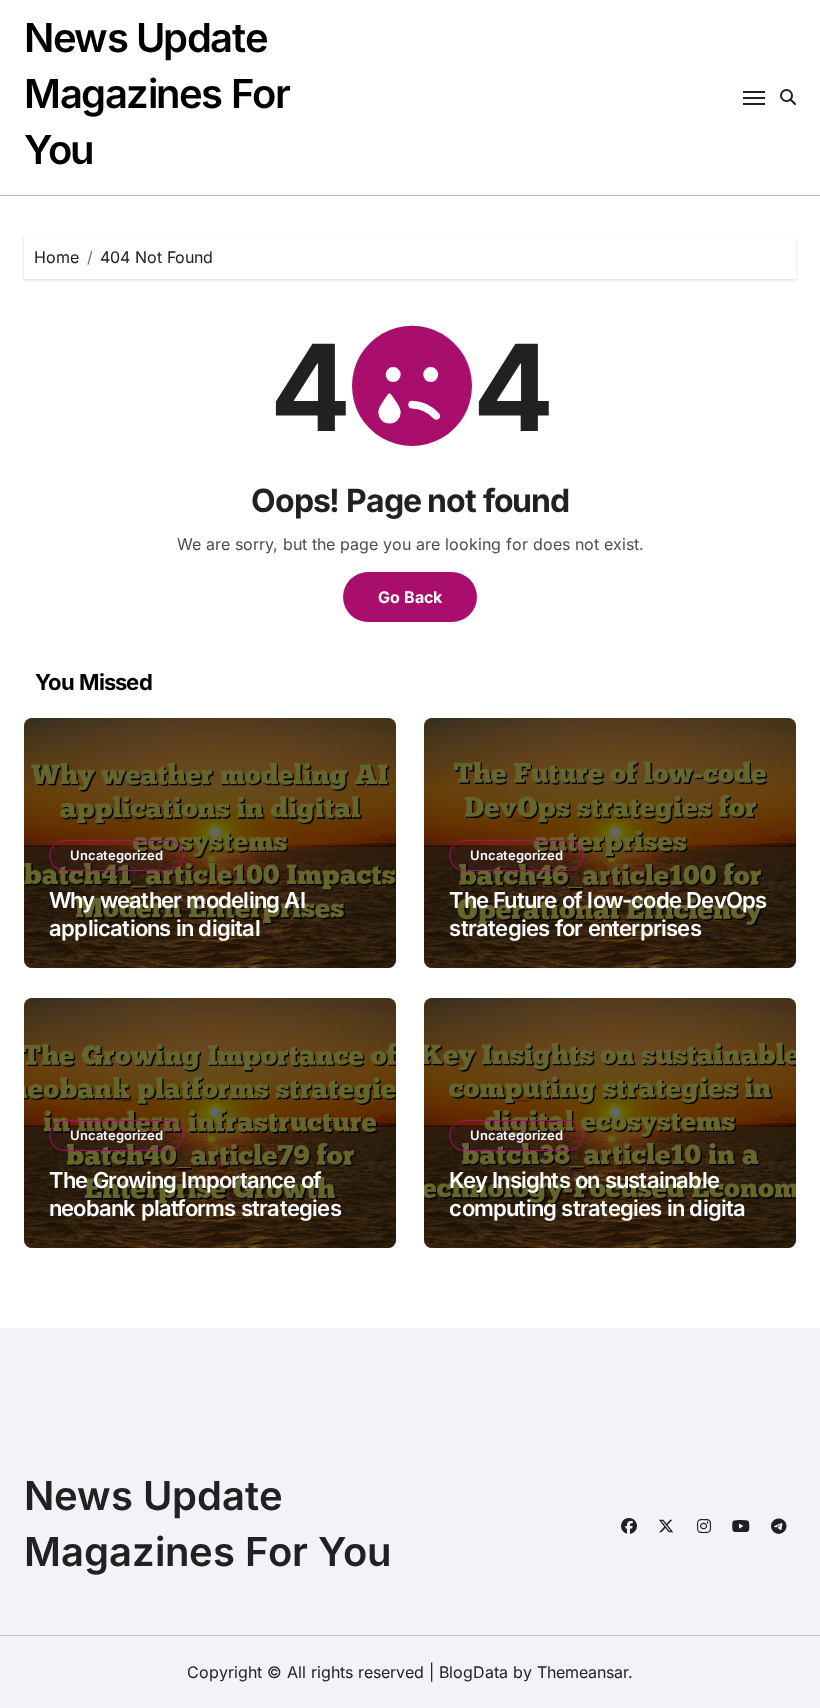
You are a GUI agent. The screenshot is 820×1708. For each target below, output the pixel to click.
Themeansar (582, 1672)
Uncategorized (116, 855)
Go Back (410, 597)
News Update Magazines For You (156, 93)
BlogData (473, 1672)
